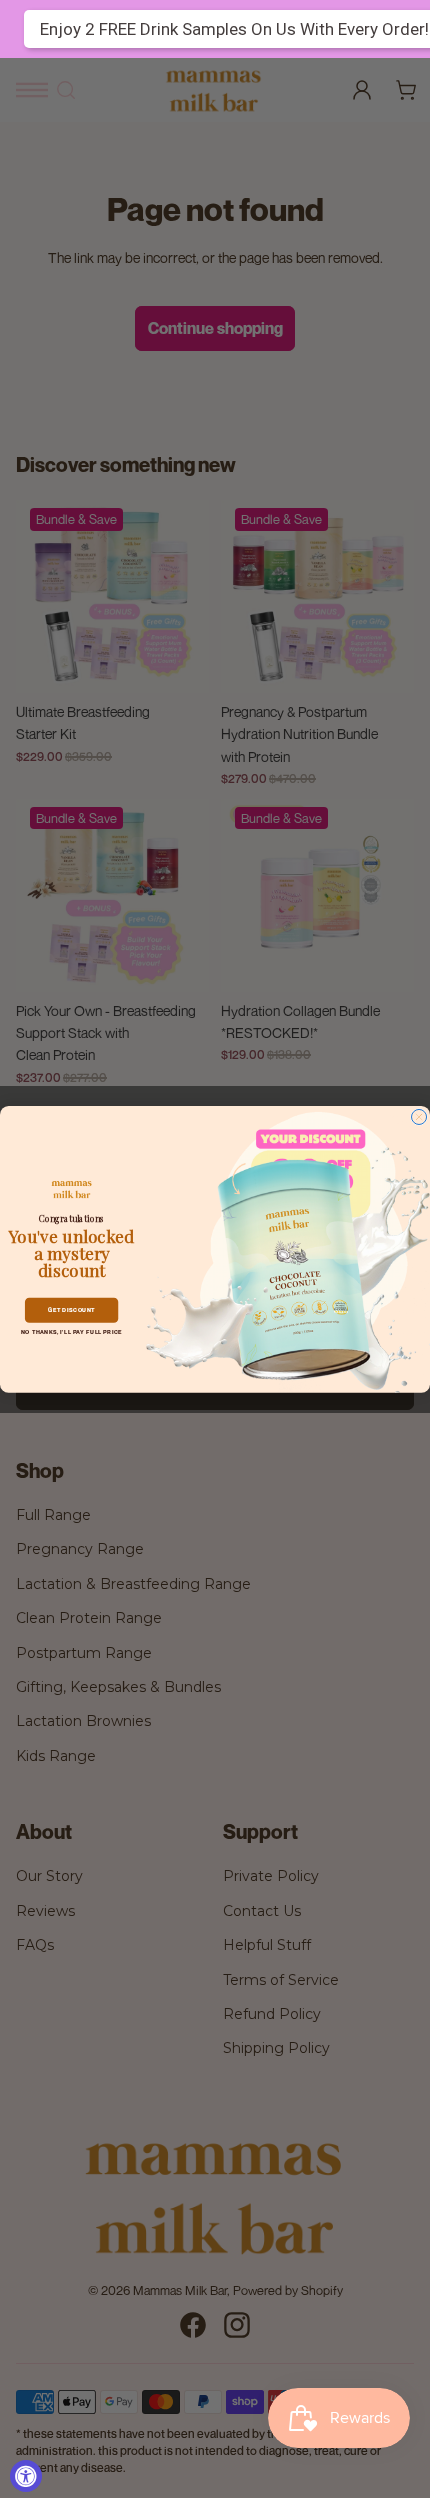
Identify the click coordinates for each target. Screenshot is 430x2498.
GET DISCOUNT (71, 1309)
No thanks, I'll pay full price (71, 1331)
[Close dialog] (419, 1116)
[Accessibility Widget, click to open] (26, 2476)
